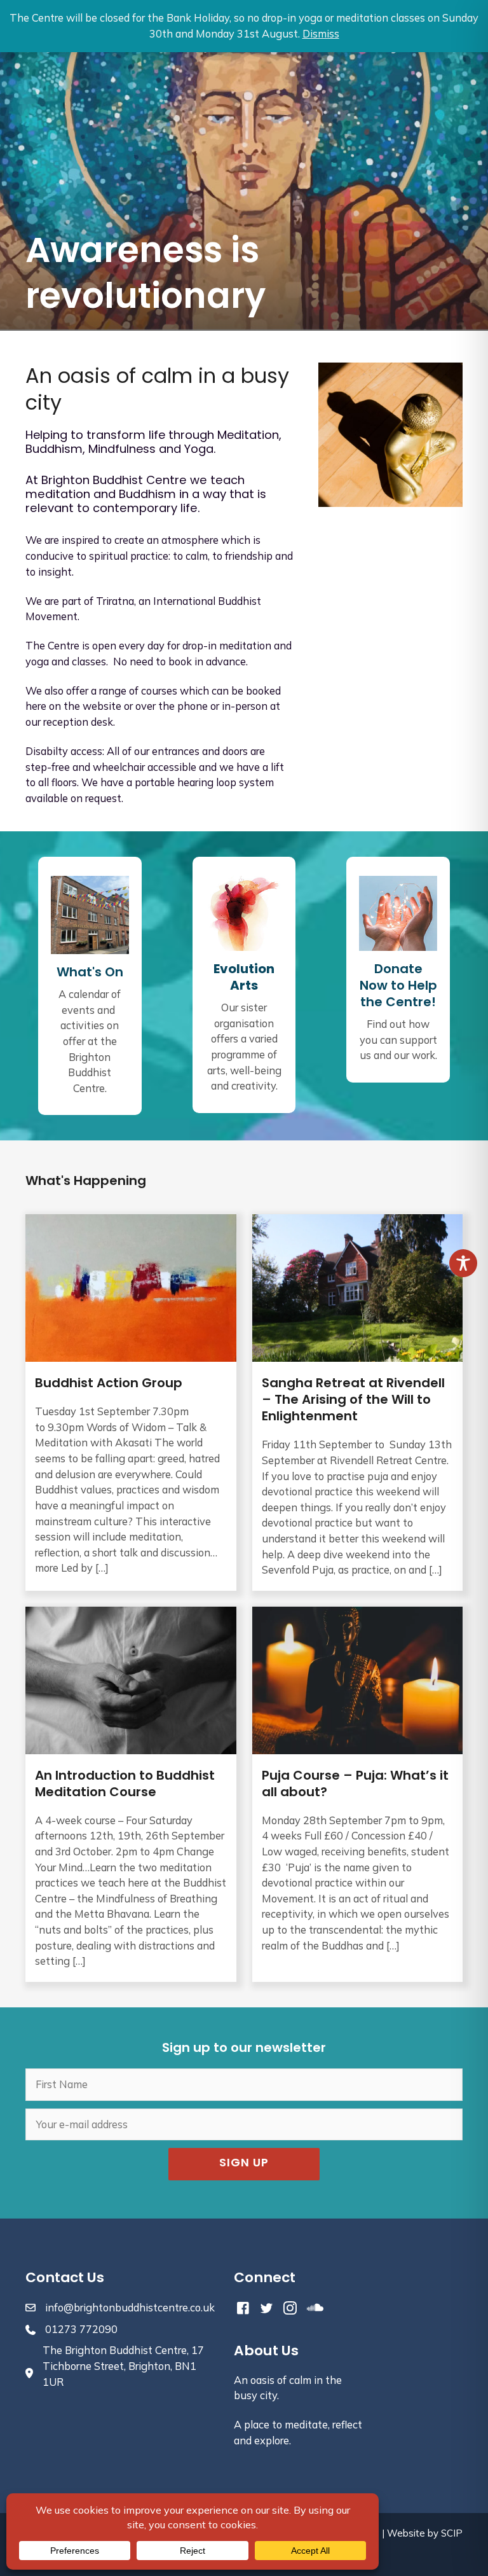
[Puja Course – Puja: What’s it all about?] (358, 1794)
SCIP (452, 2533)
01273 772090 (81, 2329)
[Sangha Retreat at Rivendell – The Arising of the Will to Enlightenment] (358, 1402)
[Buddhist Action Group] (131, 1402)
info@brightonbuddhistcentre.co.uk (130, 2308)
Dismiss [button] (321, 34)
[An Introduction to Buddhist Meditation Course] (131, 1794)
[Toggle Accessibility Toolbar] (463, 1263)
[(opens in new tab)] (244, 912)
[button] (244, 2164)
